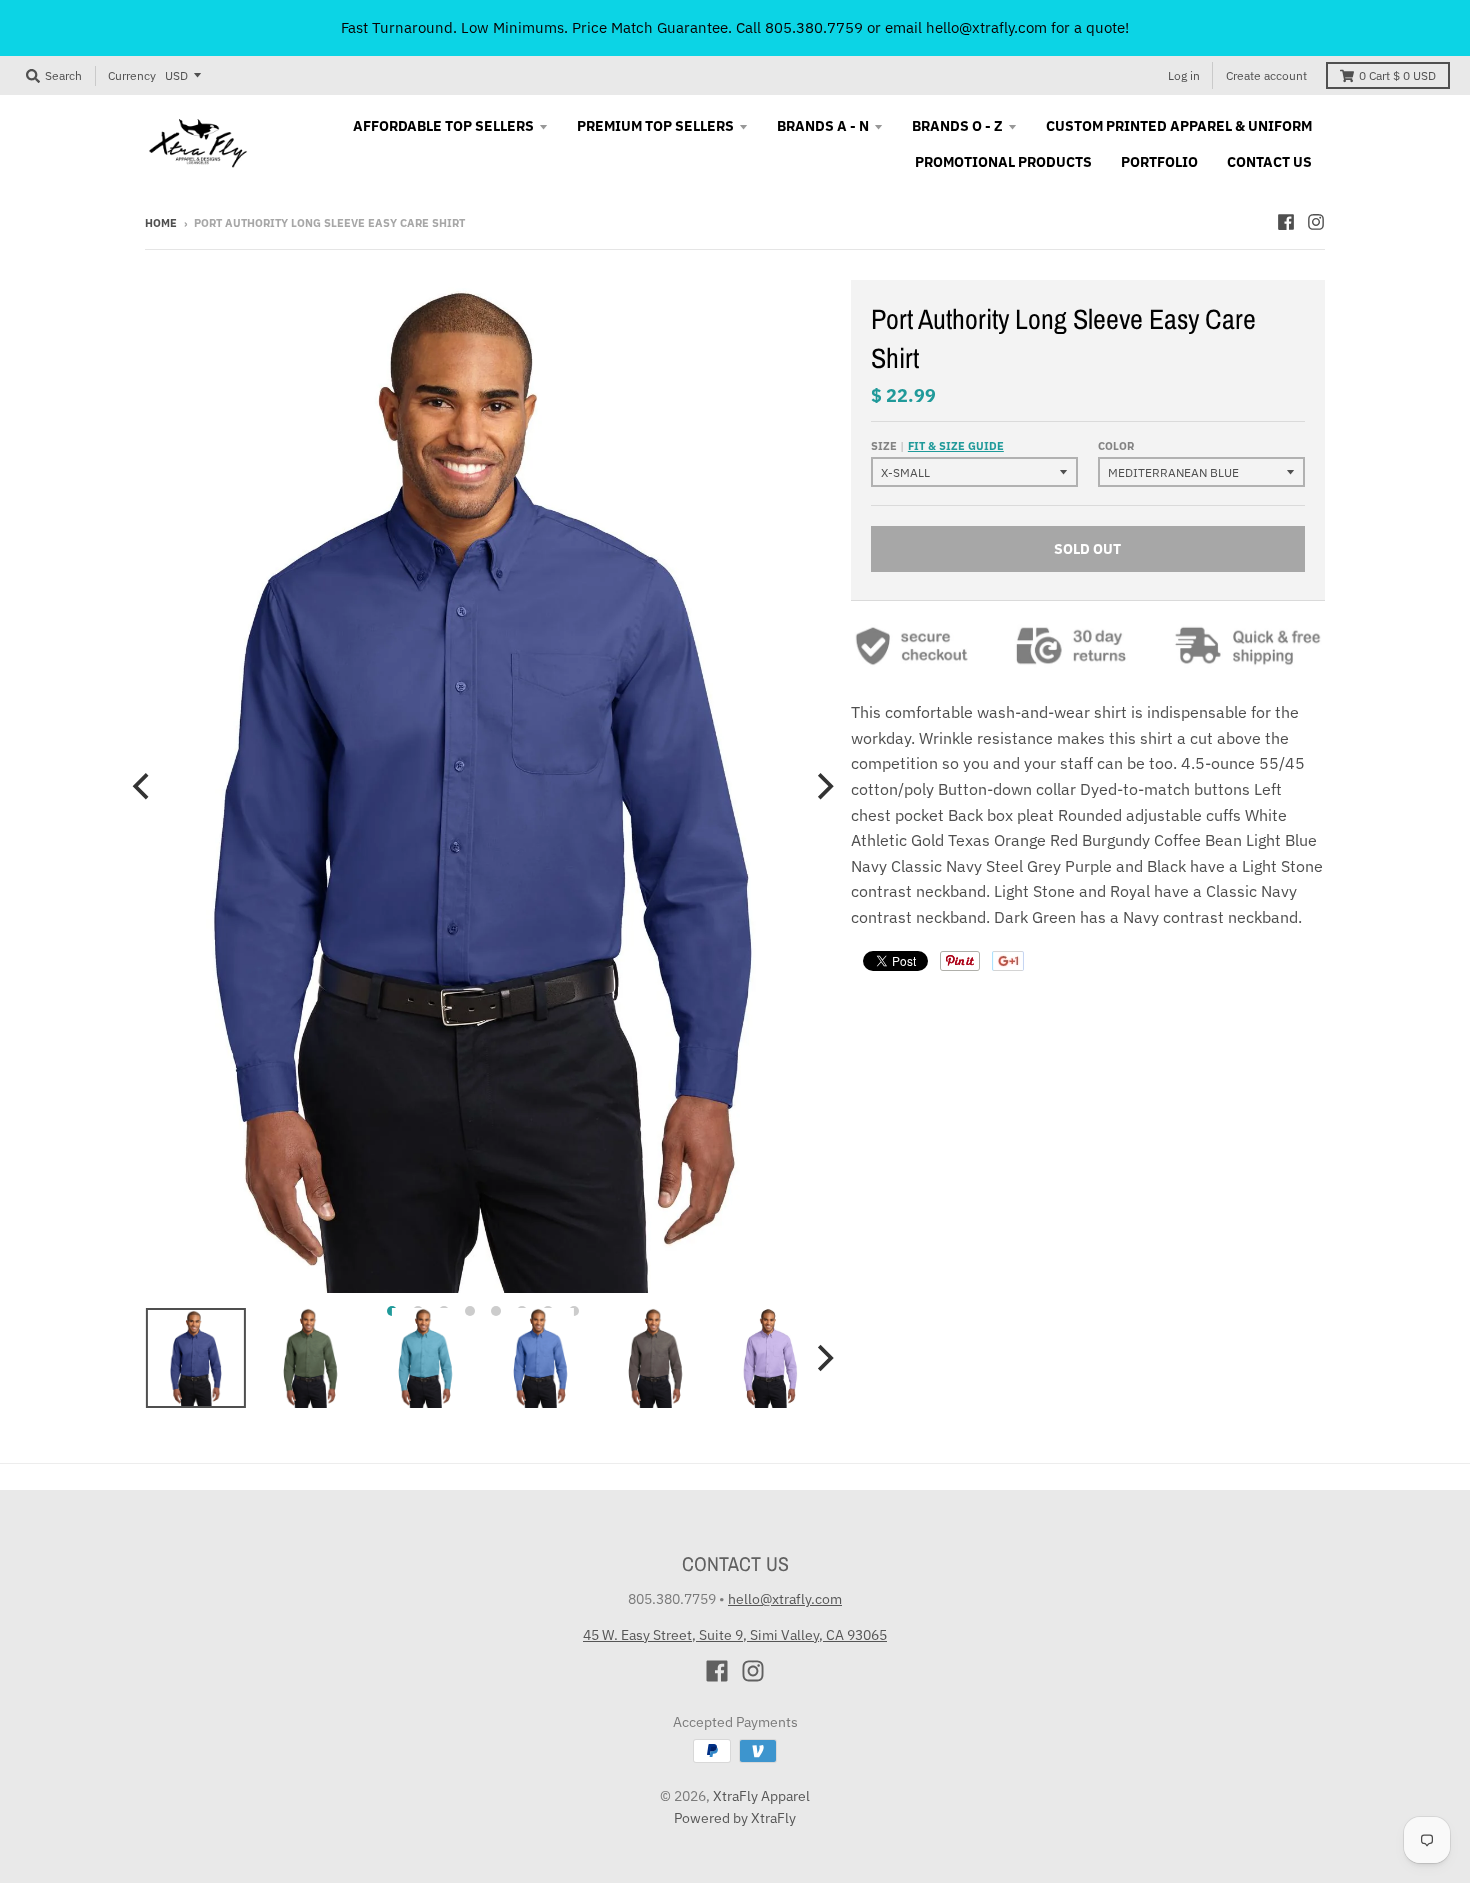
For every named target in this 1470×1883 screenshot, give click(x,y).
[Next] (823, 787)
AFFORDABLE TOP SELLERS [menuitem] (443, 126)
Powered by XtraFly (735, 1818)
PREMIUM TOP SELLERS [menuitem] (655, 126)
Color (1116, 446)
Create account (1266, 75)
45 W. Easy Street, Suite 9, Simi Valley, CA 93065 (735, 1635)
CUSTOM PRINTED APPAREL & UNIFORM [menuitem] (1179, 126)
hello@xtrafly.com (785, 1599)
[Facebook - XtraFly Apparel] (1286, 222)
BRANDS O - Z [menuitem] (957, 126)
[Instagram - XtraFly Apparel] (1316, 222)
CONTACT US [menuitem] (1269, 162)
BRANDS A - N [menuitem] (823, 126)
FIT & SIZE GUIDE (956, 446)
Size (937, 446)
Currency (132, 75)
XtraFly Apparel (761, 1796)
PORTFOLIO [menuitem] (1159, 162)
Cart (1397, 75)
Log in (1184, 75)
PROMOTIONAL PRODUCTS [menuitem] (1003, 162)
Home (161, 223)
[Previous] (143, 787)
